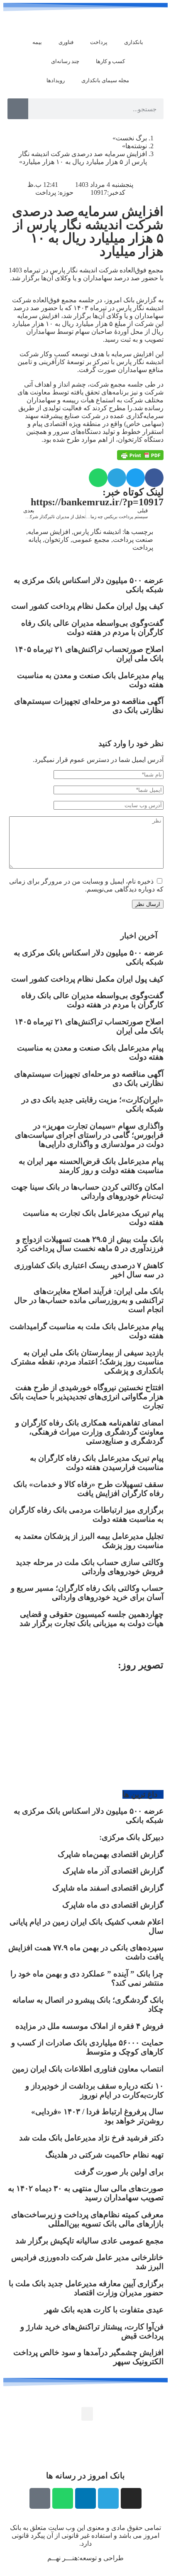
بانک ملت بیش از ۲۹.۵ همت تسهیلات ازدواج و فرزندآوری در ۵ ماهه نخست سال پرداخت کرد (90, 1244)
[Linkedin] (85, 2498)
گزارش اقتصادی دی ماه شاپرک (113, 1905)
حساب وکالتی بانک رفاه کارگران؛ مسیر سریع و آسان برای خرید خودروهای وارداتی (87, 1593)
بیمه (37, 42)
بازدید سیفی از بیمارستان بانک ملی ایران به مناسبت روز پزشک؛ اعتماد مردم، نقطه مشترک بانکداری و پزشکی (87, 1362)
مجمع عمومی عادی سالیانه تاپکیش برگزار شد (89, 2241)
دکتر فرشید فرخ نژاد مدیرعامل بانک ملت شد (91, 2138)
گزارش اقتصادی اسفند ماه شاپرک (108, 1888)
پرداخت (99, 42)
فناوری (66, 42)
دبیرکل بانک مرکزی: (131, 1837)
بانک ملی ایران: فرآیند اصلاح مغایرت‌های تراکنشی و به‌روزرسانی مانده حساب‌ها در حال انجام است (89, 1300)
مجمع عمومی (91, 540)
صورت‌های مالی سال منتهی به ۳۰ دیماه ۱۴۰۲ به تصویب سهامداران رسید (86, 2193)
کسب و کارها (110, 61)
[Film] (40, 2498)
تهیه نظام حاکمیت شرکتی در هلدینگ (104, 2155)
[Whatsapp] (63, 2498)
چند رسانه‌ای (65, 61)
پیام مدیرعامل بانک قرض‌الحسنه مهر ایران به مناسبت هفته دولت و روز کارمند (91, 1166)
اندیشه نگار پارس (97, 532)
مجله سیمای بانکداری (105, 80)
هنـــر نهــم (62, 2558)
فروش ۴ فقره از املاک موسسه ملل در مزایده (89, 2026)
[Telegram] (108, 2498)
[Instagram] (131, 2498)
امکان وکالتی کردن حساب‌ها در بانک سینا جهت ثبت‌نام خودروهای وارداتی (87, 1191)
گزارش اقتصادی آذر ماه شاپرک (113, 1871)
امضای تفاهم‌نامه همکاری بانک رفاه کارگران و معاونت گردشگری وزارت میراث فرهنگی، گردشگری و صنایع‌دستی (89, 1432)
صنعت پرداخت (133, 540)
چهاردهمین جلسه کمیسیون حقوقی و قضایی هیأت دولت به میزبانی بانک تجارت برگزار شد (92, 1619)
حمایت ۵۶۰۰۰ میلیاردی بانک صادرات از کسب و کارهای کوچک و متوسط (87, 2047)
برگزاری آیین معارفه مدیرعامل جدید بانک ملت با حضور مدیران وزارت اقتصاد (86, 2288)
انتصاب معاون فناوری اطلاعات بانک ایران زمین (88, 2069)
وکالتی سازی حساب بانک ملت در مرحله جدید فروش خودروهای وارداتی (90, 1567)
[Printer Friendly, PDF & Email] (140, 455)
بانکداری (134, 42)
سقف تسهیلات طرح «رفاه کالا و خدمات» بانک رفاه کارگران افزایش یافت (88, 1489)
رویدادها (56, 80)
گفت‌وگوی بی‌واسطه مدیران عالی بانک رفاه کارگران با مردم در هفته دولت (92, 628)
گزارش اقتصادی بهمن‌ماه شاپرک (111, 1854)
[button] (154, 478)
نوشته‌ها (136, 146)
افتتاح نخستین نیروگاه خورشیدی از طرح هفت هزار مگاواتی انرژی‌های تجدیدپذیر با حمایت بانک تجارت (87, 1397)
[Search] (18, 109)
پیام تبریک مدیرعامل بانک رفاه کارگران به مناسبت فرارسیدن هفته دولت (97, 1463)
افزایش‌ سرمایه (49, 532)
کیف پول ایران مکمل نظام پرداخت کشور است (87, 606)
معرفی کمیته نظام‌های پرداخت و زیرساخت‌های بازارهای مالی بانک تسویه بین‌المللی (87, 2219)
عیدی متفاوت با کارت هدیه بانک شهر (104, 2310)
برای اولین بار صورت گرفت (119, 2172)
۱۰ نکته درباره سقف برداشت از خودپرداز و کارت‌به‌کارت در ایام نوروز (94, 2090)
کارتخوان (57, 540)
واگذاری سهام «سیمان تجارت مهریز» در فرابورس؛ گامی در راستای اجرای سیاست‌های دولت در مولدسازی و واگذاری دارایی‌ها (89, 1135)
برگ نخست (131, 138)
